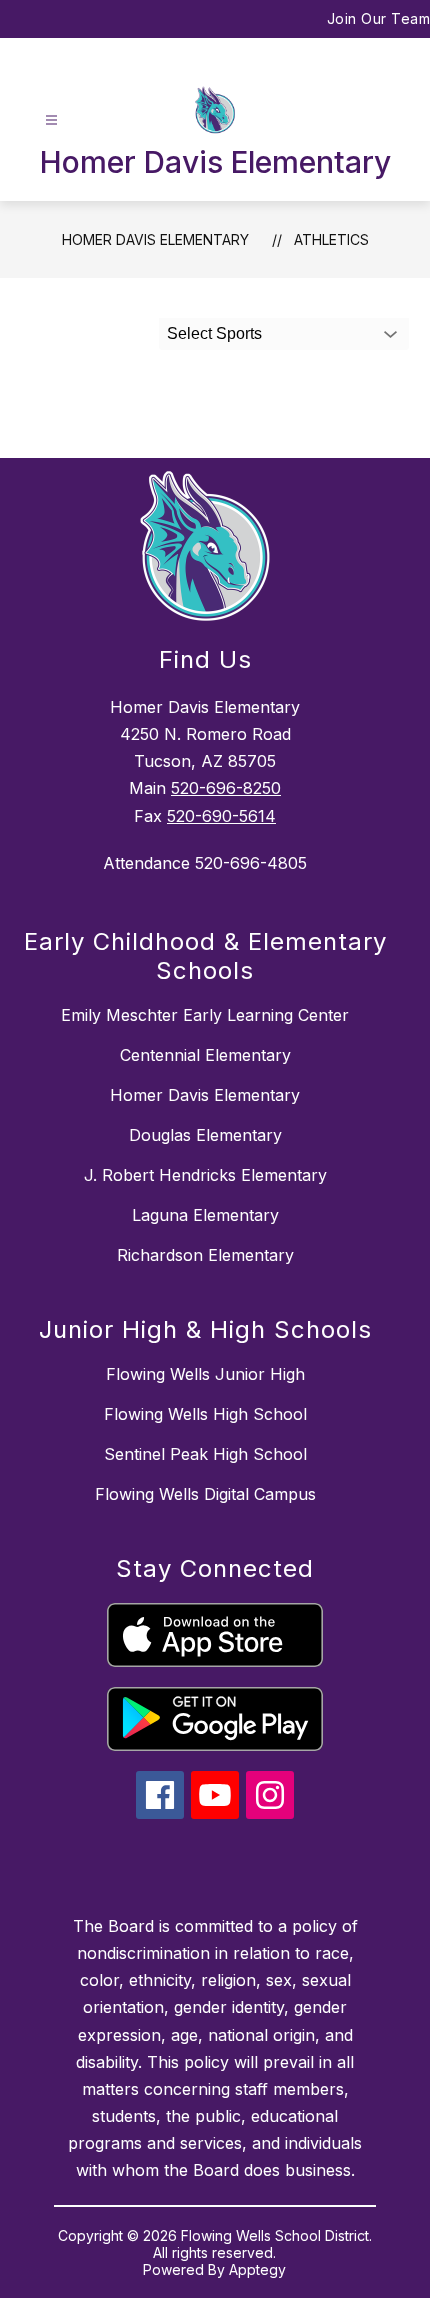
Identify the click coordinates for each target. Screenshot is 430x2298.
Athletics (331, 239)
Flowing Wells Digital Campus (205, 1494)
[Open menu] (51, 120)
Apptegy (257, 2269)
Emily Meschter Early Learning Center (205, 1015)
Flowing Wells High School (205, 1414)
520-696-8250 (226, 788)
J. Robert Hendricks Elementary (205, 1175)
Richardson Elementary (205, 1255)
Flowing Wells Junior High (205, 1374)
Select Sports (214, 333)
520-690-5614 (221, 816)
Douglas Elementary (205, 1135)
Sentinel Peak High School (205, 1454)
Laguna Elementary (205, 1215)
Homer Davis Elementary (155, 239)
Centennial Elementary (205, 1055)
